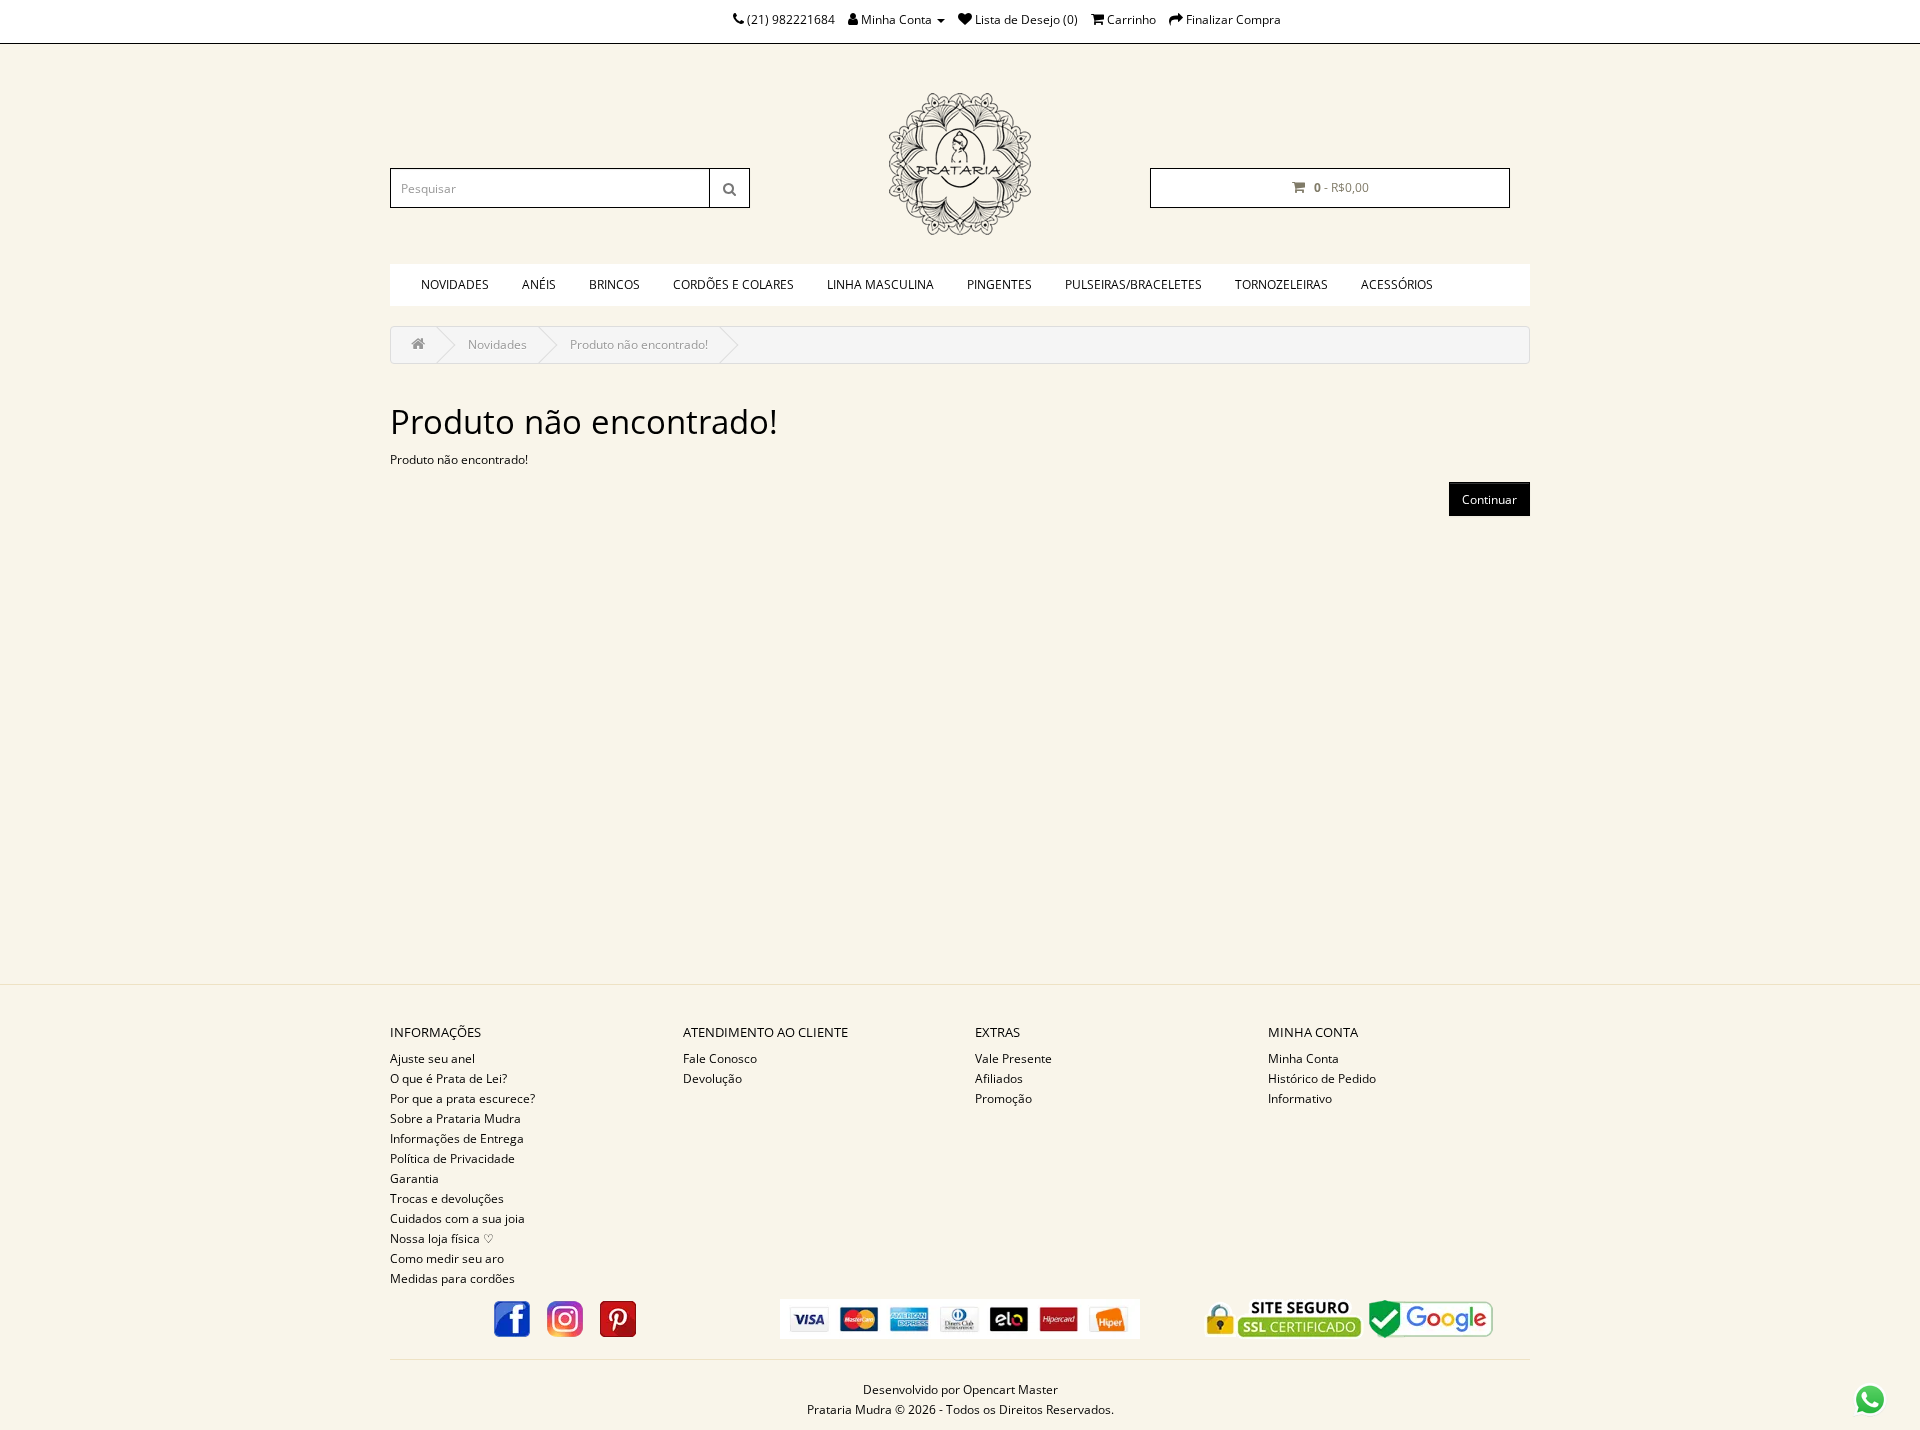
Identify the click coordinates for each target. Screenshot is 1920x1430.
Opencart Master (1010, 1389)
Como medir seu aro (447, 1258)
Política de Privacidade (452, 1158)
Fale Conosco (720, 1058)
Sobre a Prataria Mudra (455, 1118)
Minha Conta (1303, 1058)
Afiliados (999, 1078)
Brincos (614, 284)
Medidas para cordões (452, 1278)
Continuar (1489, 499)
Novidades (455, 284)
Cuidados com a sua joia (457, 1218)
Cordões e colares (733, 284)
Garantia (414, 1178)
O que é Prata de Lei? (448, 1078)
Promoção (1003, 1098)
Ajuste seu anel (432, 1058)
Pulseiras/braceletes (1133, 284)
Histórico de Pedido (1322, 1078)
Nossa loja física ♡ (442, 1238)
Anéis (539, 284)
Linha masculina (880, 284)
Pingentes (999, 284)
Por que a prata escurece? (462, 1098)
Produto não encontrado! (639, 344)
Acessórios (1397, 284)
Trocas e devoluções (447, 1198)
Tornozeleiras (1281, 284)
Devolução (712, 1078)
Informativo (1300, 1098)
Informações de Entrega (457, 1138)
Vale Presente (1013, 1058)
